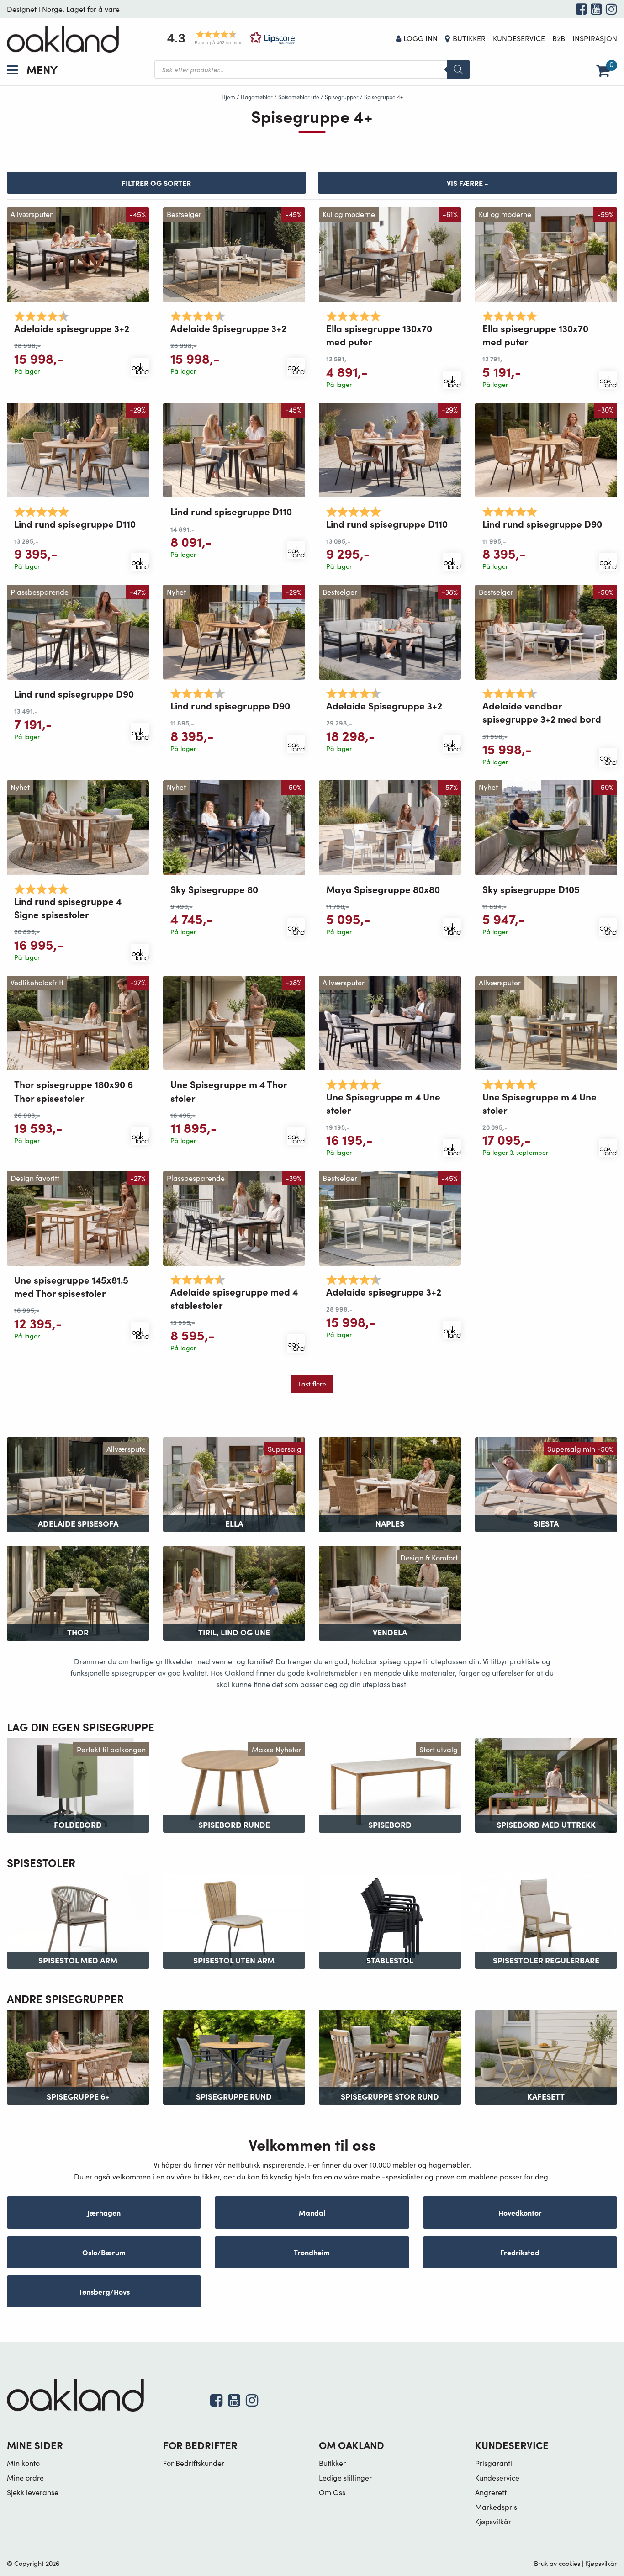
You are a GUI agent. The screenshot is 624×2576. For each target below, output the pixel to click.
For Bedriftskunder (194, 2463)
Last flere (312, 1384)
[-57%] (390, 827)
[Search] (458, 69)
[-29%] (78, 449)
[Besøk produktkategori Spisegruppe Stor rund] (390, 2056)
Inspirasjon (595, 38)
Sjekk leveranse (33, 2492)
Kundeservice (519, 38)
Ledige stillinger (345, 2478)
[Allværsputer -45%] (78, 254)
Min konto (23, 2463)
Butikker (469, 38)
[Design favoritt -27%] (78, 1217)
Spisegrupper (342, 97)
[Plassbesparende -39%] (234, 1217)
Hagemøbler (257, 97)
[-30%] (546, 449)
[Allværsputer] (390, 1022)
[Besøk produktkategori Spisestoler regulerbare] (546, 1920)
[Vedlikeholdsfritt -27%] (78, 1022)
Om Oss (332, 2492)
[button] (228, 38)
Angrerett (491, 2492)
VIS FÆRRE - (468, 183)
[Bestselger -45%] (234, 254)
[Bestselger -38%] (390, 631)
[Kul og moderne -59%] (546, 254)
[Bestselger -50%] (546, 631)
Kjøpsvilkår (493, 2521)
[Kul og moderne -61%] (390, 254)
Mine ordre (25, 2478)
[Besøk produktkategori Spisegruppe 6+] (78, 2056)
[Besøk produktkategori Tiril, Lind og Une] (234, 1592)
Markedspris (496, 2507)
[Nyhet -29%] (234, 631)
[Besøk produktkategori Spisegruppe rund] (234, 2056)
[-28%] (234, 1022)
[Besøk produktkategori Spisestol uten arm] (234, 1920)
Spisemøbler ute (299, 97)
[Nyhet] (78, 827)
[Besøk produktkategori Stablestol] (390, 1920)
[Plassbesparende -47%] (78, 631)
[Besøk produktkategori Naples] (390, 1484)
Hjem (228, 97)
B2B (559, 38)
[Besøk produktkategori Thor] (78, 1592)
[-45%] (234, 449)
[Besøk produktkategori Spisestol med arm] (78, 1920)
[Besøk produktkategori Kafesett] (546, 2056)
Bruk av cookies (557, 2563)
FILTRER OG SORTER (156, 183)
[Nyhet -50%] (234, 827)
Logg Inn (420, 38)
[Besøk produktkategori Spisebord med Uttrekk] (546, 1784)
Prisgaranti (494, 2463)
